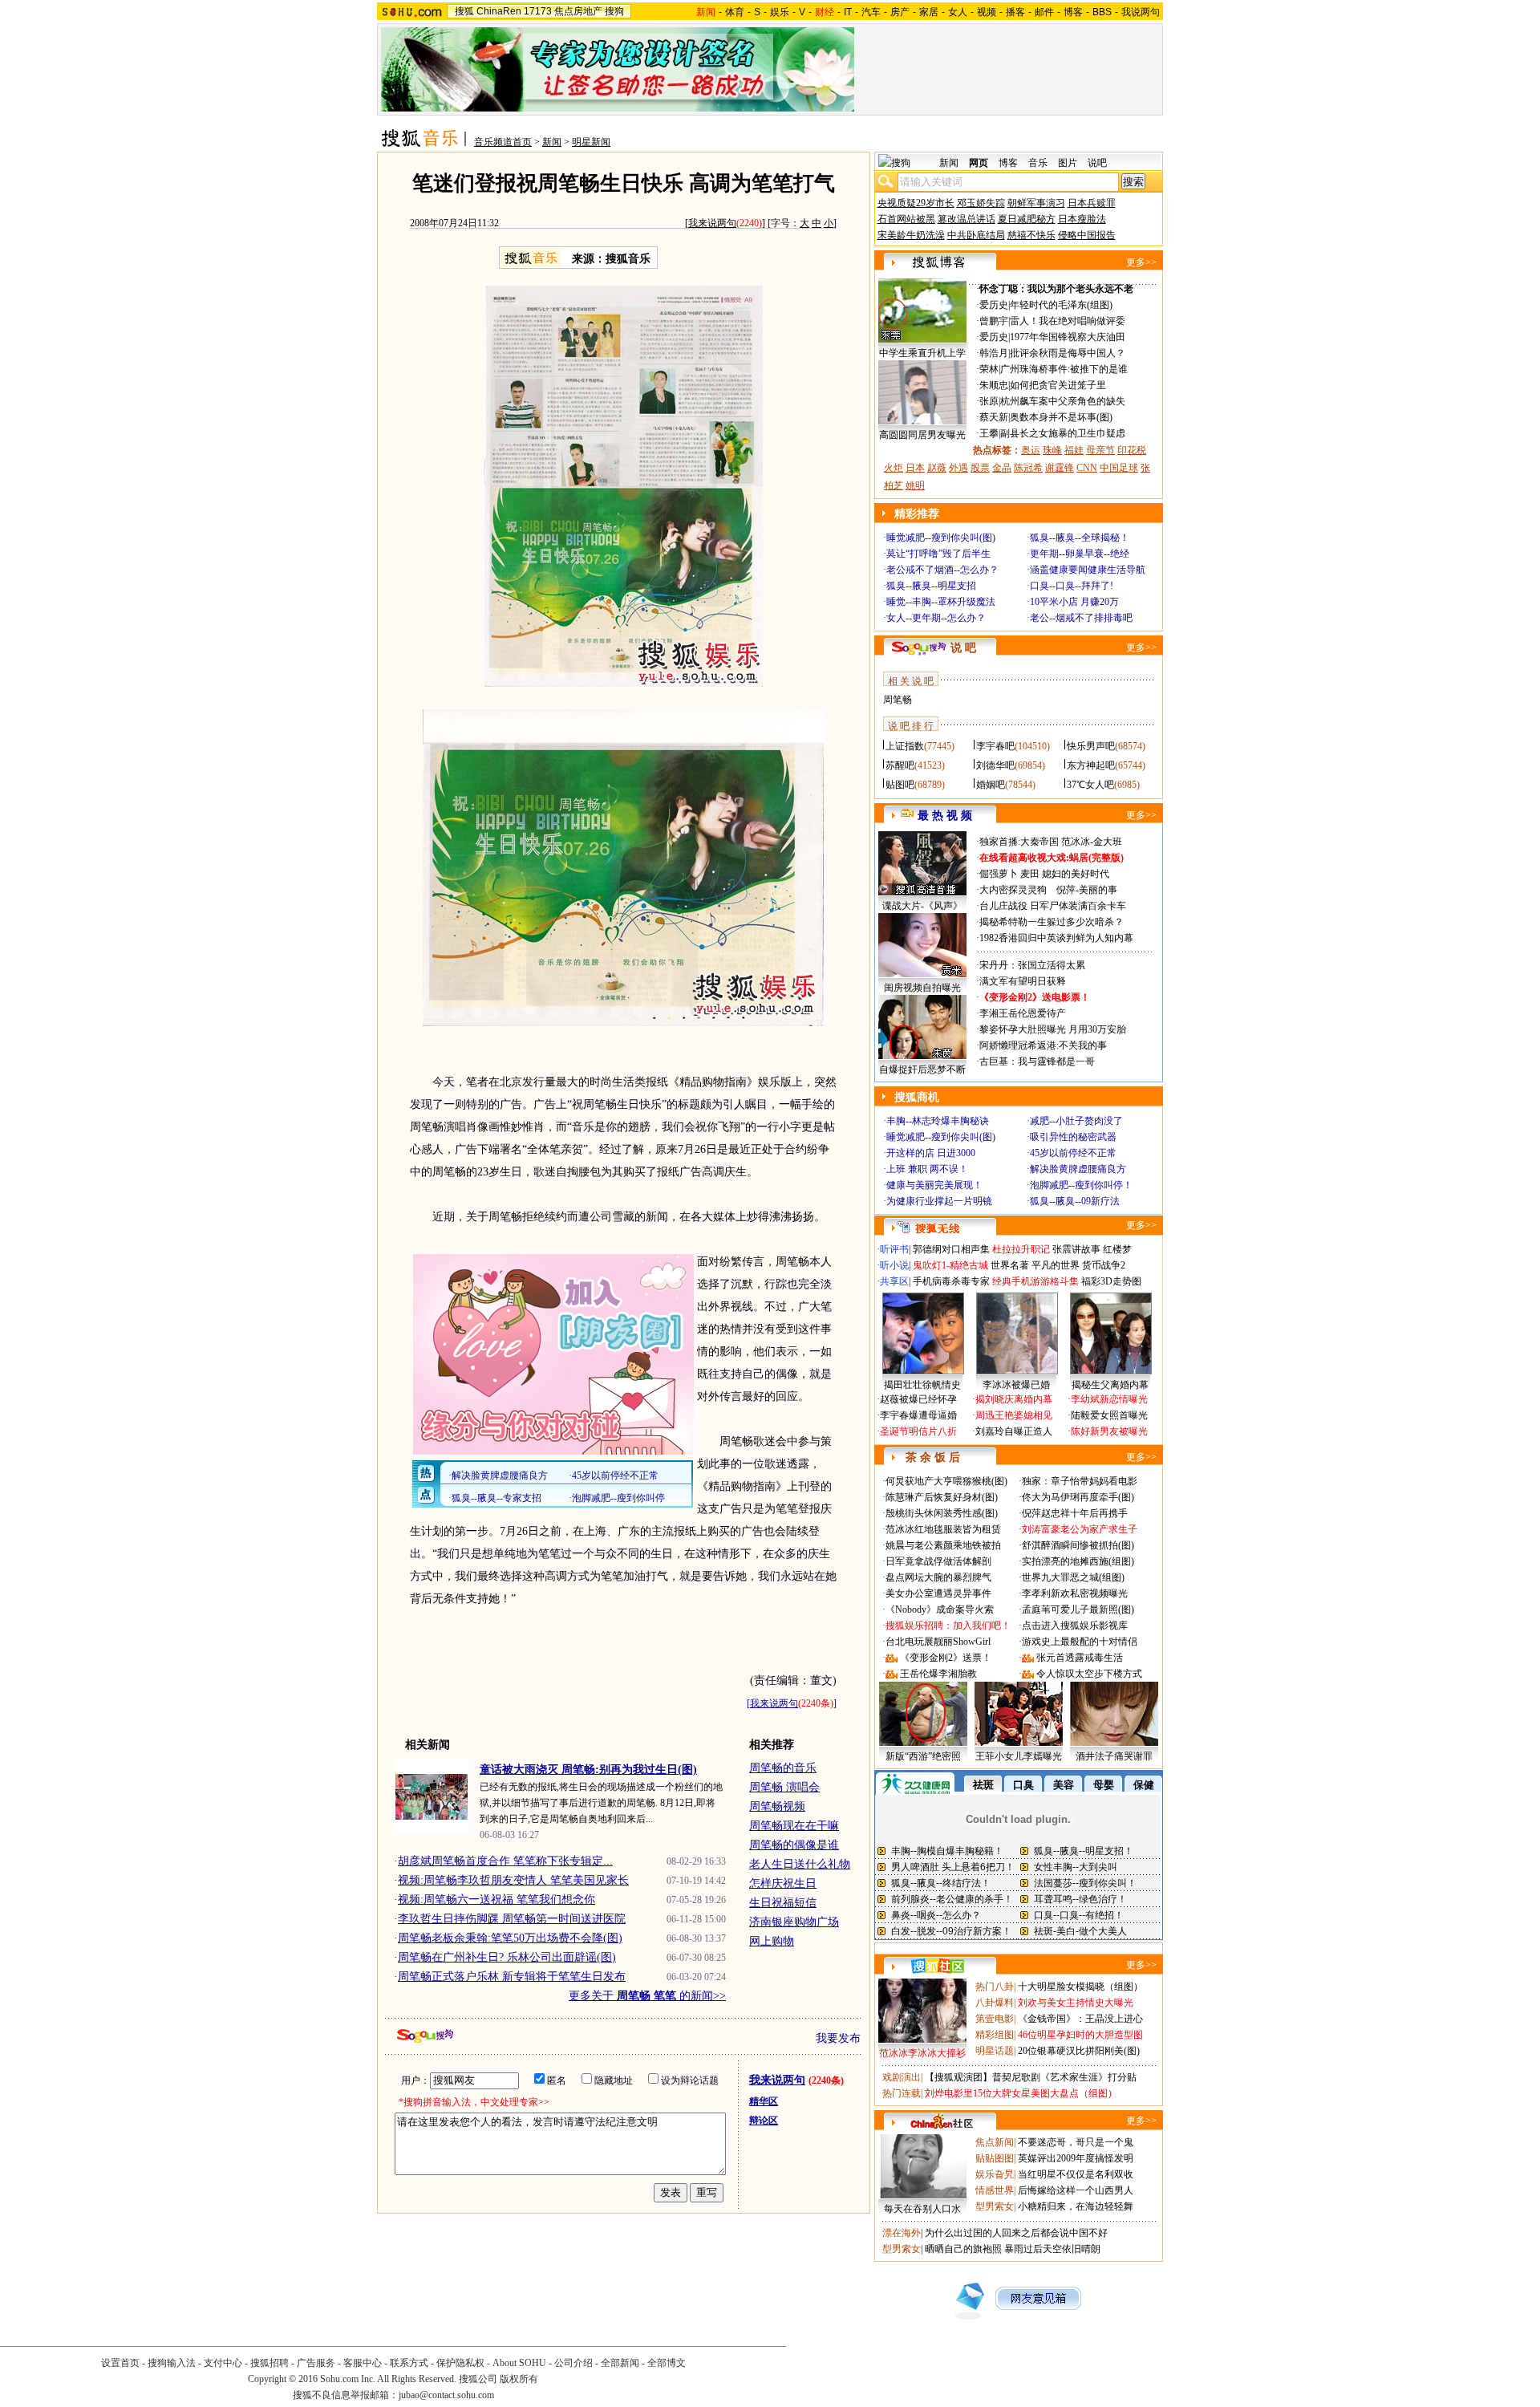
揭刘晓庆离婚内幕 (1014, 1399)
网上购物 (772, 1941)
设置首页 (120, 2363)
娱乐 (780, 12)
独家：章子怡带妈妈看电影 (1080, 1481)
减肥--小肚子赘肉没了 (1076, 1121)
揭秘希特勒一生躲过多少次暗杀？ (1052, 922)
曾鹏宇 (994, 321)
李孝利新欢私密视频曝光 (1075, 1593)
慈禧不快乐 (1031, 235)
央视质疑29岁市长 (916, 203)
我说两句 (1141, 12)
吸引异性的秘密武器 (1073, 1137)
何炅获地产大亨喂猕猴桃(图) (946, 1481)
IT (848, 12)
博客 (1073, 12)
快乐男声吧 (1091, 746)
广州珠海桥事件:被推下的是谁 (1064, 369)
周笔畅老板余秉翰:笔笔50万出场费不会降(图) (510, 1938)
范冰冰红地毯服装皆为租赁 (943, 1529)
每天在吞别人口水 (922, 2209)
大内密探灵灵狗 (1013, 890)
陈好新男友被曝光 (1109, 1431)
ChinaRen (499, 11)
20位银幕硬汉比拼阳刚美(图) (1079, 2051)
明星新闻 (591, 142)
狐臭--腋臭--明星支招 (931, 586)
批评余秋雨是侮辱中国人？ (1068, 353)
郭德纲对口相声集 (951, 1249)
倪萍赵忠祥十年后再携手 (1075, 1513)
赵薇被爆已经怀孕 (918, 1399)
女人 (958, 12)
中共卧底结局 (976, 235)
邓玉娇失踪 (981, 203)
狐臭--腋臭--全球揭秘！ (1080, 538)
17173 (538, 11)
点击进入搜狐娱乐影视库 (1075, 1626)
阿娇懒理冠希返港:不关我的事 (1043, 1045)
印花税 (1132, 450)
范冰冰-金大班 (1092, 842)
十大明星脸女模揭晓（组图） (1080, 1987)
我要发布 (838, 2038)
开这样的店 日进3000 (931, 1153)
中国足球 (1119, 468)
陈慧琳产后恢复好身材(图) (942, 1497)
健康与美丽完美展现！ (934, 1185)
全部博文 (667, 2363)
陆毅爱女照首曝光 (1109, 1415)
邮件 (1044, 12)
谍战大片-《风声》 (922, 906)
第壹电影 (995, 2019)
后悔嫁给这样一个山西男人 (1076, 2190)
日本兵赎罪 (1092, 203)
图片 (1068, 163)
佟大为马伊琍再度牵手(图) (1078, 1497)
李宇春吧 (995, 746)
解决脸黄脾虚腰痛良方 (1078, 1169)
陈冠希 (1028, 468)
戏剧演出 (902, 2077)
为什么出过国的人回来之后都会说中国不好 (1016, 2233)
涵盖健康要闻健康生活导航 (1088, 570)
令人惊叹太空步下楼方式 (1089, 1674)
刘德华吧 (995, 765)
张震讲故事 (1076, 1249)
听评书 (894, 1249)
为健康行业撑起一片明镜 (939, 1201)
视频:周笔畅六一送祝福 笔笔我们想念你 (496, 1900)
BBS (1102, 12)
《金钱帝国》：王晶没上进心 (1080, 2019)
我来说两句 (712, 223)
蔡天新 (994, 417)
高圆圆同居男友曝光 (922, 435)
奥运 (1031, 450)
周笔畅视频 (777, 1806)
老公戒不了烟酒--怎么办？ (942, 570)
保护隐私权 (460, 2363)
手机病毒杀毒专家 (951, 1281)
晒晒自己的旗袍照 (963, 2249)
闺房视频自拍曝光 (922, 988)
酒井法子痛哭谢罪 (1114, 1756)
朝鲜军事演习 (1036, 203)
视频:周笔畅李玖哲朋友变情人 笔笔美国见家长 (513, 1880)
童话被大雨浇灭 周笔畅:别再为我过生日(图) (588, 1770)
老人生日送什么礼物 (800, 1864)
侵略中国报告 (1087, 235)
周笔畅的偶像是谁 (794, 1845)
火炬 (894, 468)
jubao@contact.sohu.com (446, 2395)
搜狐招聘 (269, 2363)
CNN (1087, 468)
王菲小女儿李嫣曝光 (1019, 1756)
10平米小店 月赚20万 (1074, 602)
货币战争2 (1104, 1265)
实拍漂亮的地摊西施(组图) (1078, 1561)
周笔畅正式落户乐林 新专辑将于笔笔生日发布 (512, 1977)
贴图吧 (900, 785)
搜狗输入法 (172, 2363)
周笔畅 (898, 700)
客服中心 (363, 2363)
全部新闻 (620, 2363)
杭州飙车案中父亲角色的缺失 (1063, 401)
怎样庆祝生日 (783, 1883)
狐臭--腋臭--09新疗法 (1075, 1201)
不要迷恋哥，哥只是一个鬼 (1076, 2142)
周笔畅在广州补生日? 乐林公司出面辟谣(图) (507, 1957)
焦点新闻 (995, 2142)
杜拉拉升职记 (1021, 1249)
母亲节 (1100, 450)
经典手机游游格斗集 (1035, 1281)
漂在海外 (902, 2233)
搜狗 (614, 11)
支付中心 (223, 2363)
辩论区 (764, 2121)
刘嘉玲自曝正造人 (1014, 1431)
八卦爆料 (995, 2003)
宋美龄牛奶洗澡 (911, 235)
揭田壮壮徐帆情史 (922, 1385)
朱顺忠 (994, 385)
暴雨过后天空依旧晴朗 (1052, 2249)
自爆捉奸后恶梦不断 (922, 1070)
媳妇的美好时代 (1076, 874)
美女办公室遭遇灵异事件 (938, 1593)
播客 (1015, 12)
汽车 (871, 12)
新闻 (552, 142)
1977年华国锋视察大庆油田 (1068, 337)
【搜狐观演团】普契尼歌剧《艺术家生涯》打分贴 (1031, 2077)
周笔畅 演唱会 (784, 1787)
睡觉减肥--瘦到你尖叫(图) (941, 538)
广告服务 (316, 2363)
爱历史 (994, 305)
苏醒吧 (900, 765)
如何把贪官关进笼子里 (1058, 385)
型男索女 (995, 2206)
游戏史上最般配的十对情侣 (1080, 1642)
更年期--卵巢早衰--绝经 (1080, 554)
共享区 (894, 1281)
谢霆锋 (1060, 468)
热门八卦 (995, 1987)
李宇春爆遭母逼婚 (918, 1415)
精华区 (764, 2101)
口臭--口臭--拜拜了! (1072, 586)
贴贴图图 (995, 2158)
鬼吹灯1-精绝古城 (950, 1265)
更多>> (1141, 262)
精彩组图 (995, 2035)
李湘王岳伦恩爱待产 (1023, 1013)
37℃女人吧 (1090, 785)
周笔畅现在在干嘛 (794, 1826)
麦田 (1030, 874)
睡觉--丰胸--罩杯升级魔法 (941, 602)
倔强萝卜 (999, 874)
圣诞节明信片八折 (918, 1431)
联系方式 (409, 2363)
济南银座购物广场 (794, 1922)
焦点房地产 (578, 11)
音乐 (1038, 163)
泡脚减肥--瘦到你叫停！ (1081, 1185)
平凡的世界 (1056, 1265)
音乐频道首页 (503, 142)
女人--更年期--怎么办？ (936, 618)
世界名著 (1010, 1265)
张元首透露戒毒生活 (1080, 1658)
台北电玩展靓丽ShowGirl (938, 1642)
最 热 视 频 (945, 816)
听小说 (894, 1265)
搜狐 (464, 11)
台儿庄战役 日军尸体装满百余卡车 (1053, 906)
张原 (989, 401)
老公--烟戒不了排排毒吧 (1081, 618)
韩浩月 (994, 353)
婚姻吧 (991, 785)
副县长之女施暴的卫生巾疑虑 (1063, 433)
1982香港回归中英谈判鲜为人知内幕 (1056, 938)
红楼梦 (1117, 1249)
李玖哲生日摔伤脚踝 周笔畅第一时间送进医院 (512, 1919)
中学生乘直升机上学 (922, 353)
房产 (900, 12)
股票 (980, 468)
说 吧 (963, 648)
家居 (929, 12)
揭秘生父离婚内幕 (1110, 1385)
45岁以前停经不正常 (1073, 1153)
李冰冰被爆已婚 (1016, 1385)
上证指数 (905, 746)
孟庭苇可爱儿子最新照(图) (1078, 1609)
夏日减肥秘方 (1027, 219)
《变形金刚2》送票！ (946, 1658)
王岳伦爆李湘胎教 (938, 1674)
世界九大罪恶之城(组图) (1073, 1577)
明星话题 (995, 2051)
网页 (979, 163)
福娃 (1074, 450)
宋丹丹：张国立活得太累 (1032, 965)
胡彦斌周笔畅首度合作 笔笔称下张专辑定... (505, 1861)
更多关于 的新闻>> (647, 1996)
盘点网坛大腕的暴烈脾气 (938, 1577)
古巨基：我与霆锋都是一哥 (1037, 1061)
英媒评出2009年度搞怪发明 (1076, 2158)
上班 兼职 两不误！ (927, 1169)
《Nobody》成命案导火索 (940, 1609)
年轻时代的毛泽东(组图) (1061, 305)
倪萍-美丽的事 (1087, 890)
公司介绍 (573, 2363)
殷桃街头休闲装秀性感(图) (942, 1513)
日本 (915, 468)
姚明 (915, 485)
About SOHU (519, 2363)
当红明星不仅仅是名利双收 (1076, 2174)
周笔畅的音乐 (783, 1768)
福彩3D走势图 (1111, 1281)
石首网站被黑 (906, 219)
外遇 (958, 468)
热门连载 (902, 2093)
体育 (735, 12)
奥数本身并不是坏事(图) (1061, 417)
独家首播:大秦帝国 (1019, 842)
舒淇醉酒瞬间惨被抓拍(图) (1078, 1545)
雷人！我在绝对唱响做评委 (1068, 321)
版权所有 (519, 2379)
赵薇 (937, 468)
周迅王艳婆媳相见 (1014, 1415)
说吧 (1097, 163)
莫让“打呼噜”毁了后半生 (938, 554)
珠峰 (1052, 450)
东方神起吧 (1091, 765)
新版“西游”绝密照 (923, 1756)
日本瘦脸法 (1082, 219)
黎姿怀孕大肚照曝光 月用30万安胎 (1053, 1029)
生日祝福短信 (783, 1903)
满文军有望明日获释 (1023, 981)
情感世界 (995, 2190)
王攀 (989, 433)
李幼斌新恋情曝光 (1109, 1399)
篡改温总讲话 (967, 219)
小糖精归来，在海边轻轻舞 (1076, 2206)
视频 (987, 12)
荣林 (989, 369)
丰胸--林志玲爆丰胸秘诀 (938, 1121)
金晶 (1002, 468)
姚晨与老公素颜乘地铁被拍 (943, 1545)
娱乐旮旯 (995, 2174)
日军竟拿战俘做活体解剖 (938, 1561)
